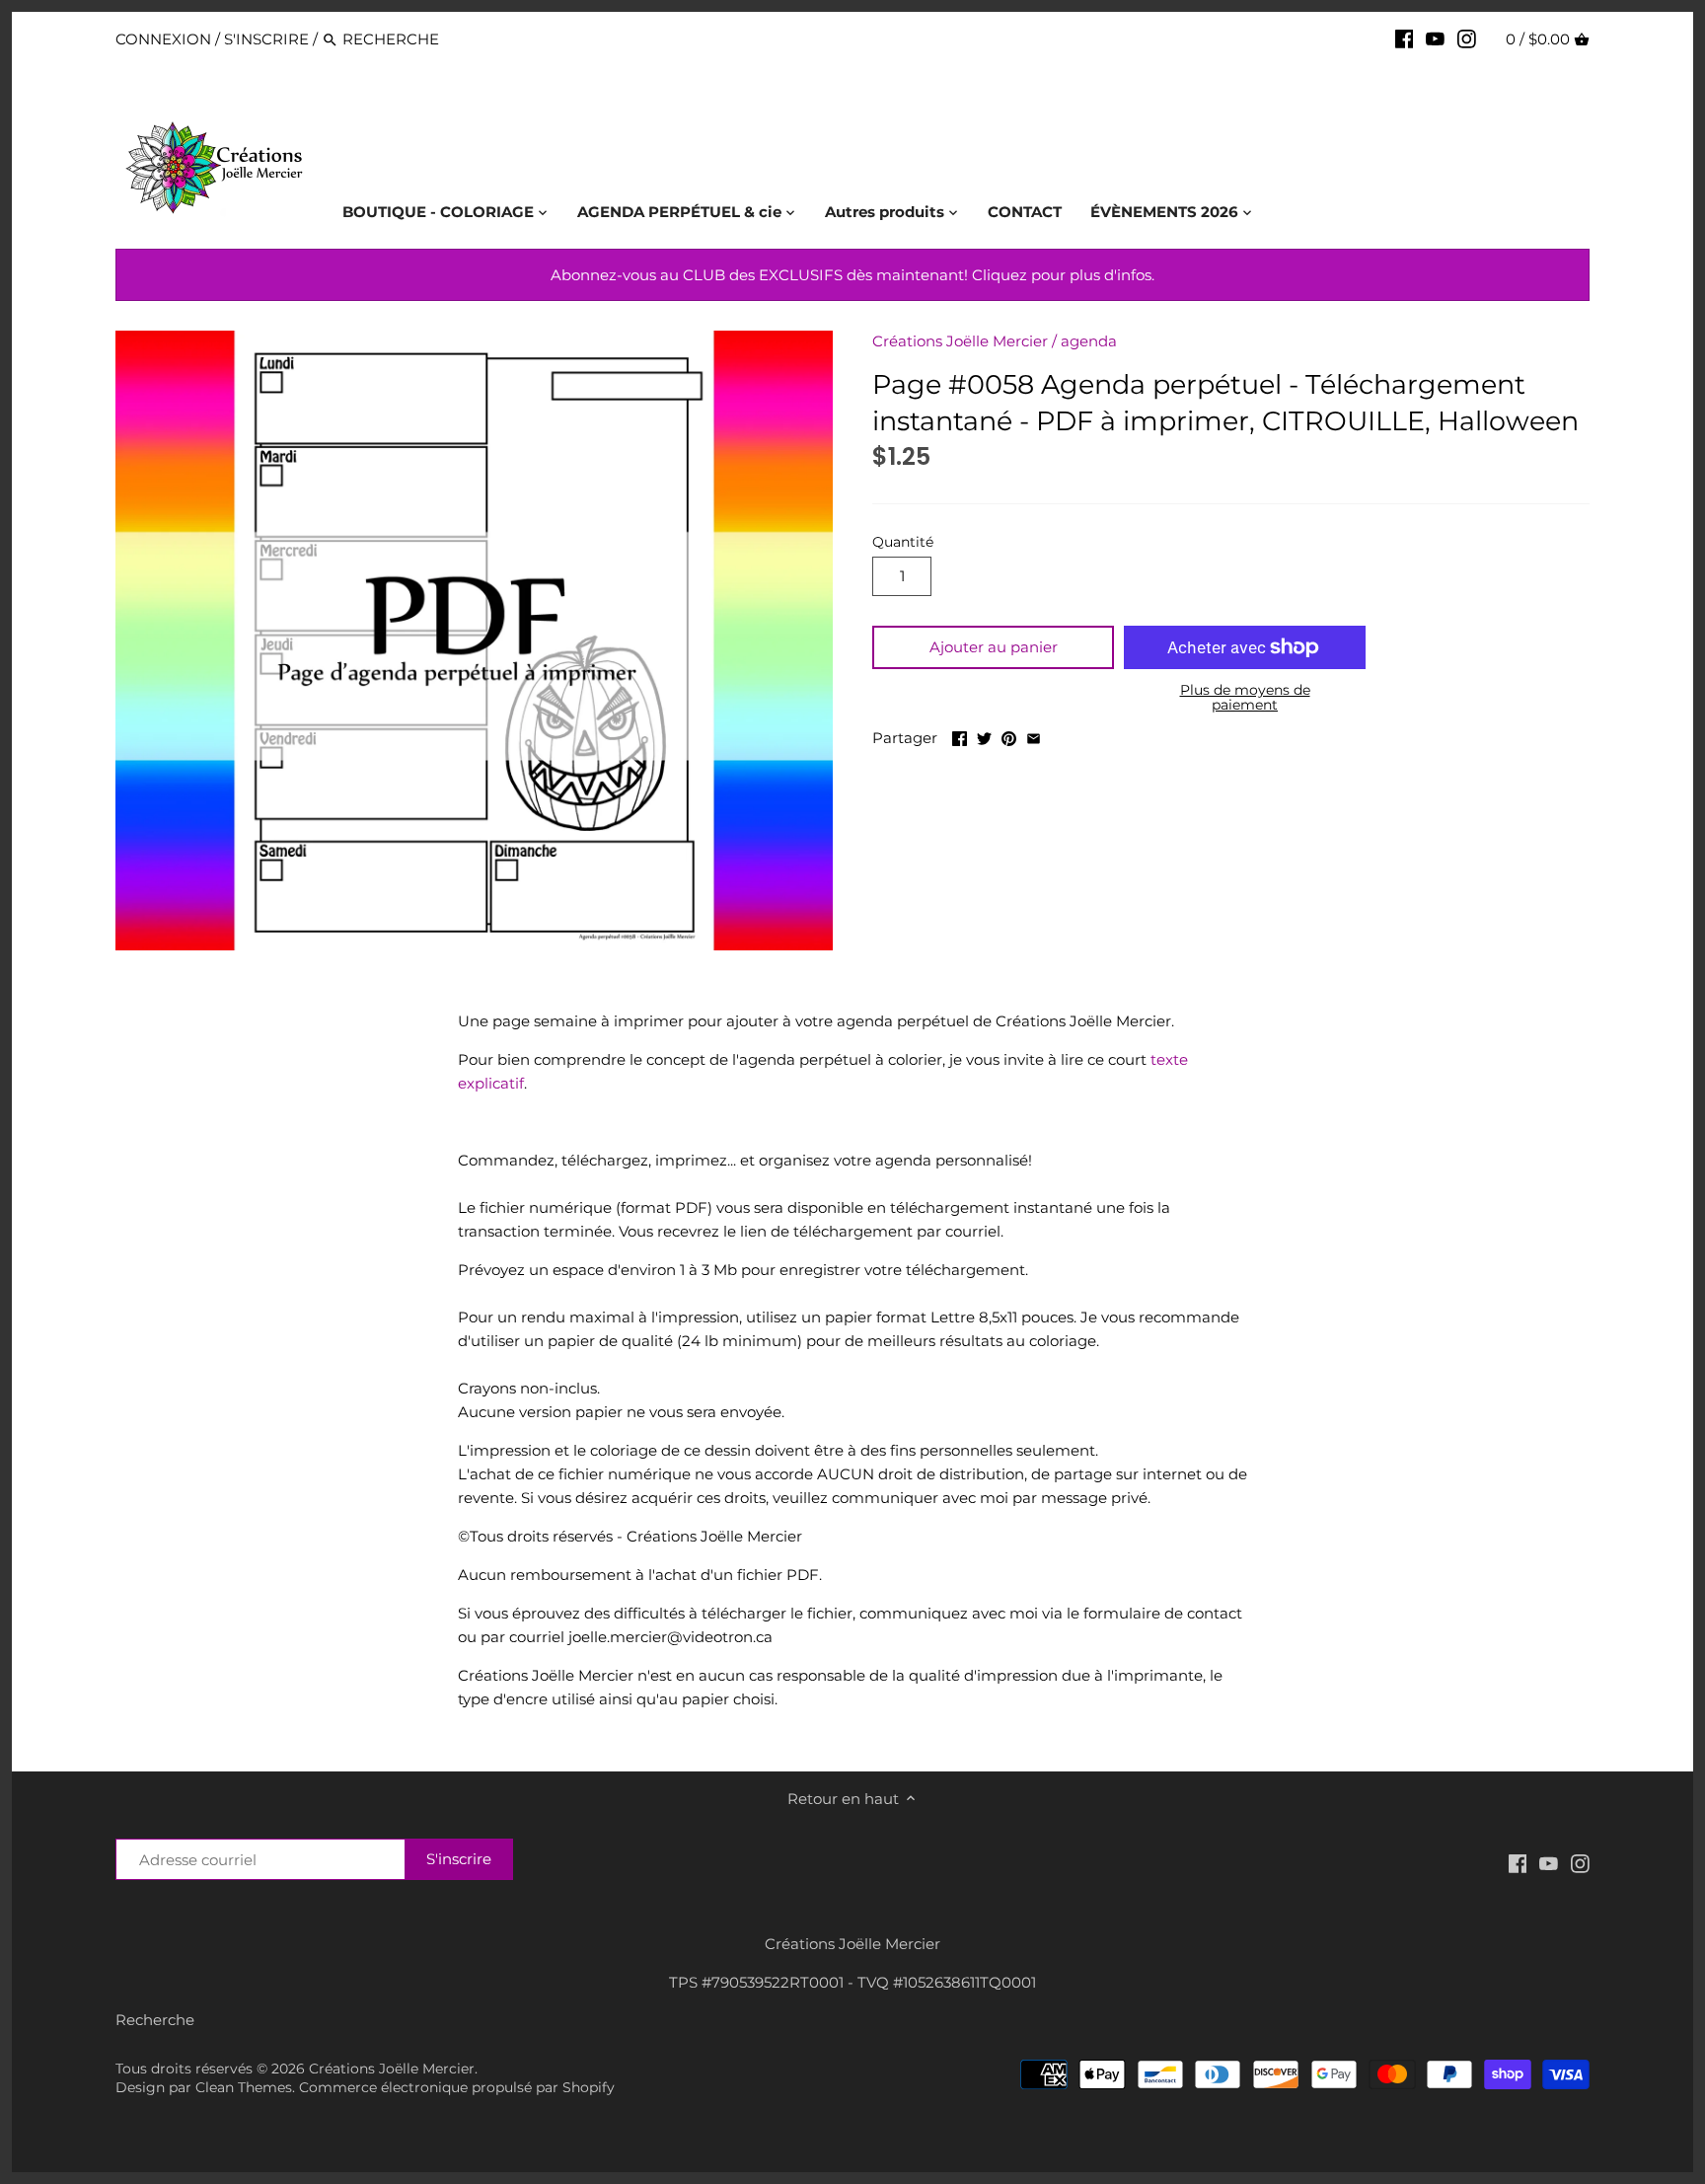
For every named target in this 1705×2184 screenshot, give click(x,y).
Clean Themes (244, 2087)
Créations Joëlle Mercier (960, 341)
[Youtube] (1435, 38)
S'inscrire (266, 39)
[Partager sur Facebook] (960, 736)
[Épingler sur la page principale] (1009, 736)
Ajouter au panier (994, 647)
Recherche (155, 2020)
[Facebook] (1405, 38)
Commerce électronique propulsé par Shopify (457, 2087)
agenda (1089, 341)
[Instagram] (1467, 38)
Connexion (163, 39)
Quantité (903, 542)
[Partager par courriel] (1034, 736)
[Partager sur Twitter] (984, 736)
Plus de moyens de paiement (1245, 698)
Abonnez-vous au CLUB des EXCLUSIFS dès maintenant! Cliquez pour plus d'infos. (852, 275)
